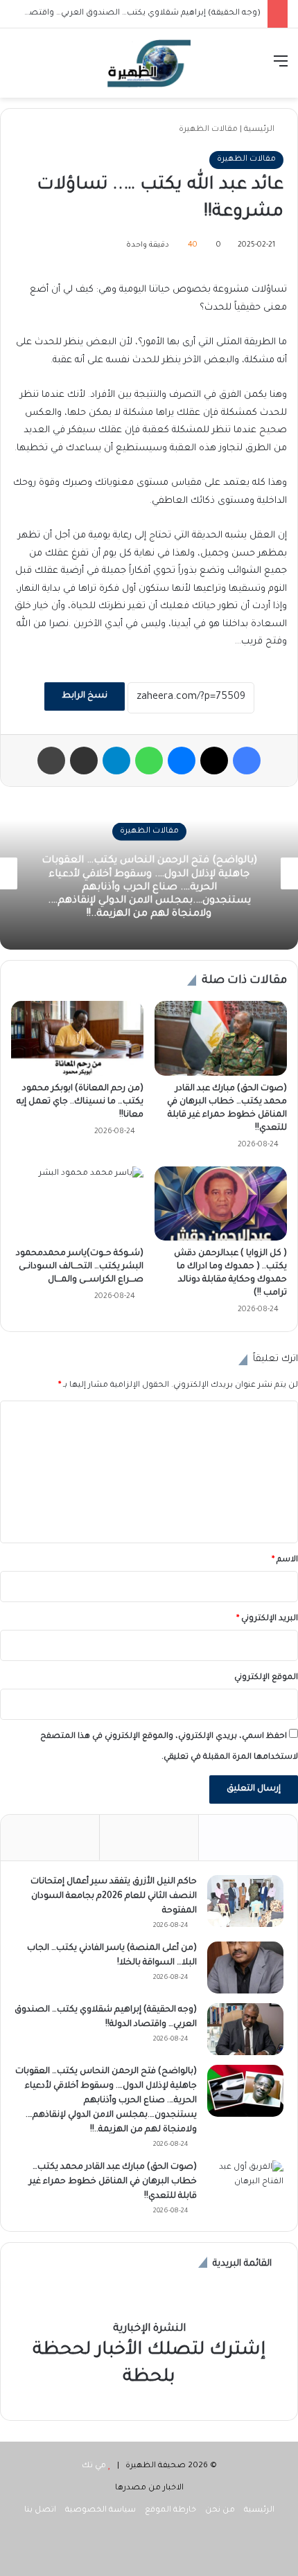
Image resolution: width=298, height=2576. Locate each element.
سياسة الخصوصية (100, 2511)
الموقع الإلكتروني (266, 1678)
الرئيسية (260, 130)
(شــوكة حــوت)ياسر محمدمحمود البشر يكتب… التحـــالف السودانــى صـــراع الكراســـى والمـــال (80, 1267)
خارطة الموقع (170, 2511)
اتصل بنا (40, 2511)
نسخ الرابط (85, 696)
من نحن (220, 2511)
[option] (149, 873)
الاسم (285, 1560)
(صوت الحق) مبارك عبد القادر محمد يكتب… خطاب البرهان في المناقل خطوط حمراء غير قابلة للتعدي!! (113, 2182)
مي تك (94, 2466)
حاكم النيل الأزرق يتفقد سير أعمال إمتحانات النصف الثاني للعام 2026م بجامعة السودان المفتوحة (114, 1897)
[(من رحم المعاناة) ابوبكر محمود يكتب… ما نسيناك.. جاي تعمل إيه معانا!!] (77, 1038)
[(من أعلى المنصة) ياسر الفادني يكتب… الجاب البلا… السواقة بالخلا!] (245, 1967)
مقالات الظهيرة (208, 130)
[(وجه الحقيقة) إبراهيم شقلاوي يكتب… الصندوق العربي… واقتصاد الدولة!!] (245, 2029)
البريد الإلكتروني (267, 1619)
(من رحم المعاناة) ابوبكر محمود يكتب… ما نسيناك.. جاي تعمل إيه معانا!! (80, 1102)
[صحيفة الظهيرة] (149, 63)
